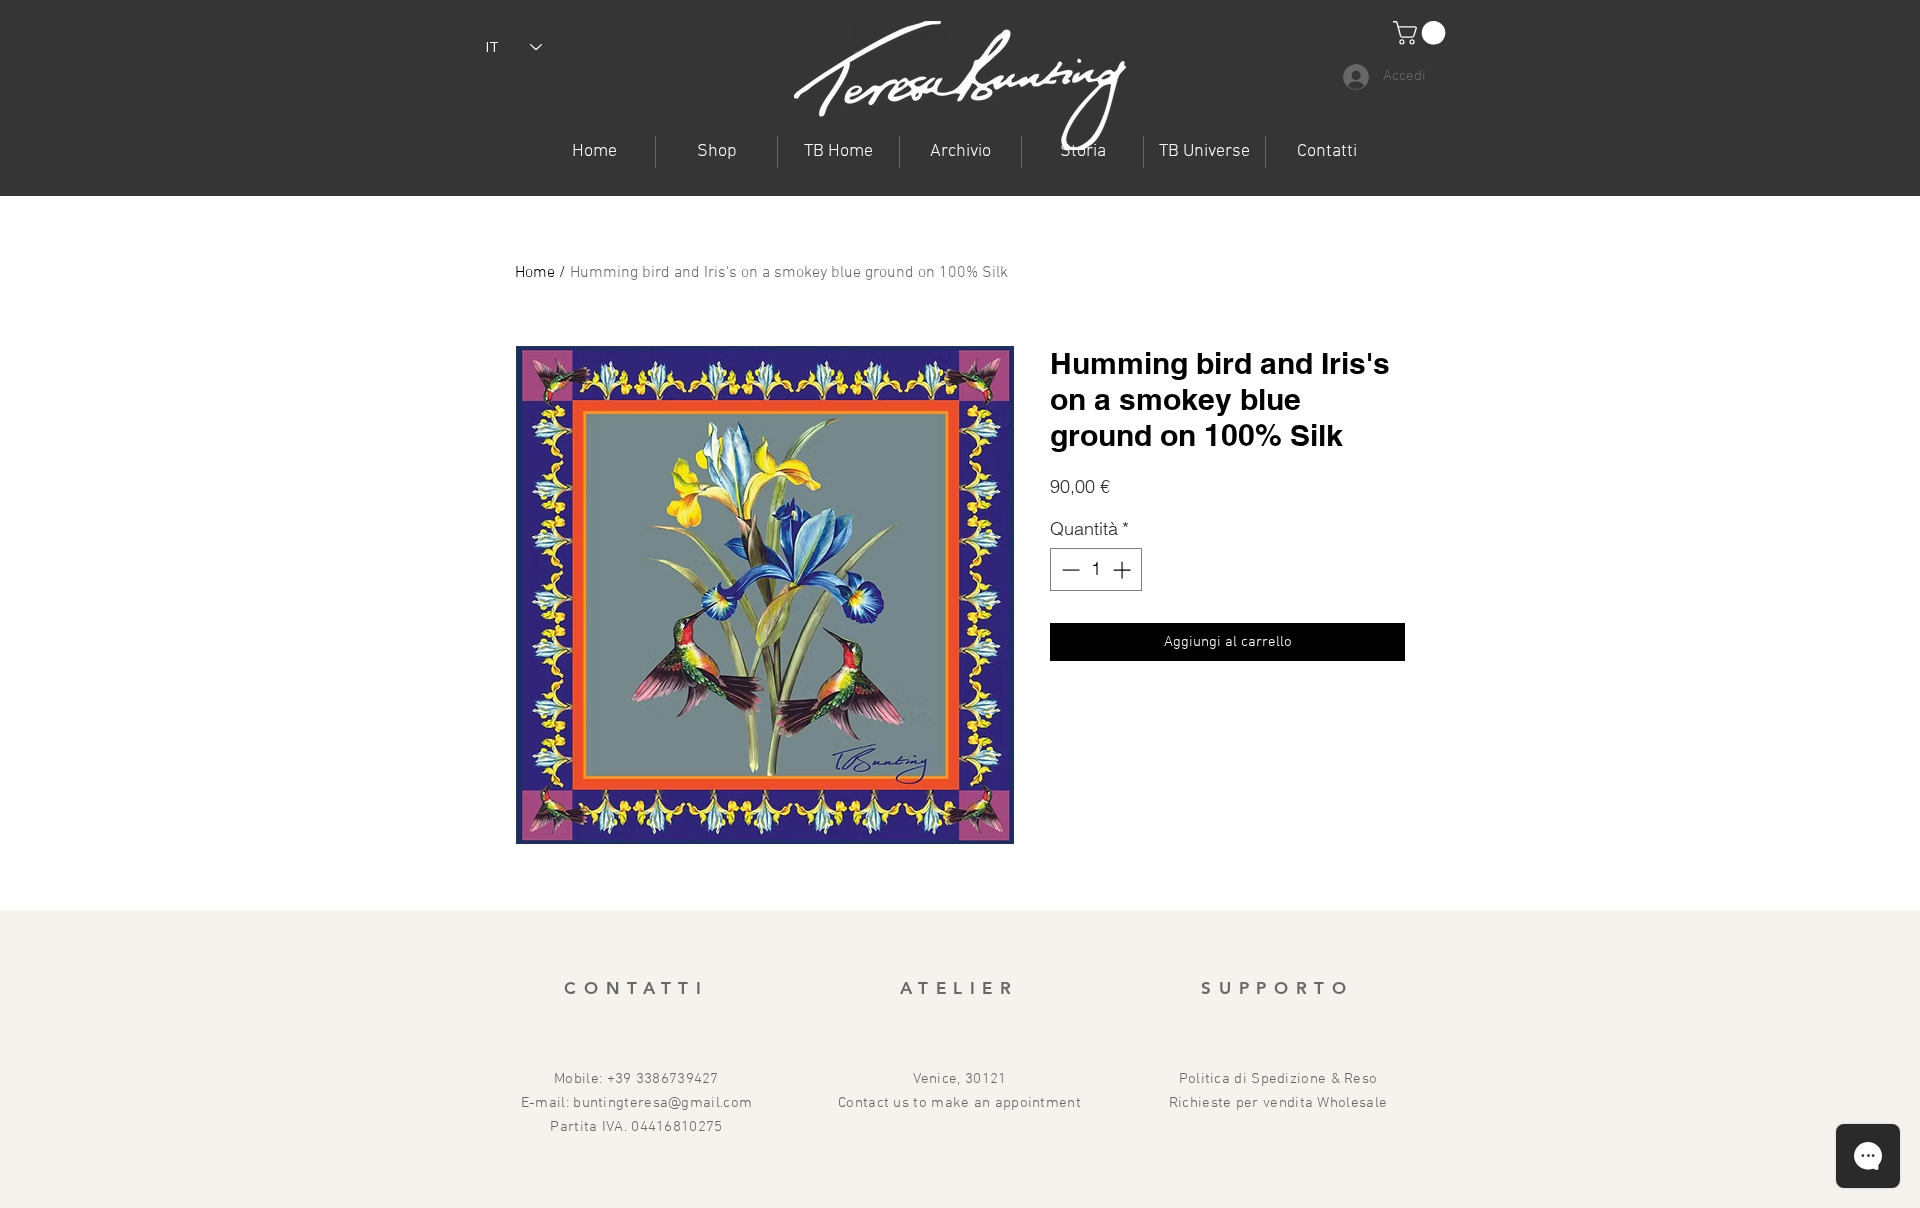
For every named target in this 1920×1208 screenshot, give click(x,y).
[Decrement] (1068, 569)
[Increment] (1123, 569)
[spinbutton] (1096, 569)
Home (535, 273)
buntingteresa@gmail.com (662, 1103)
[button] (1204, 152)
